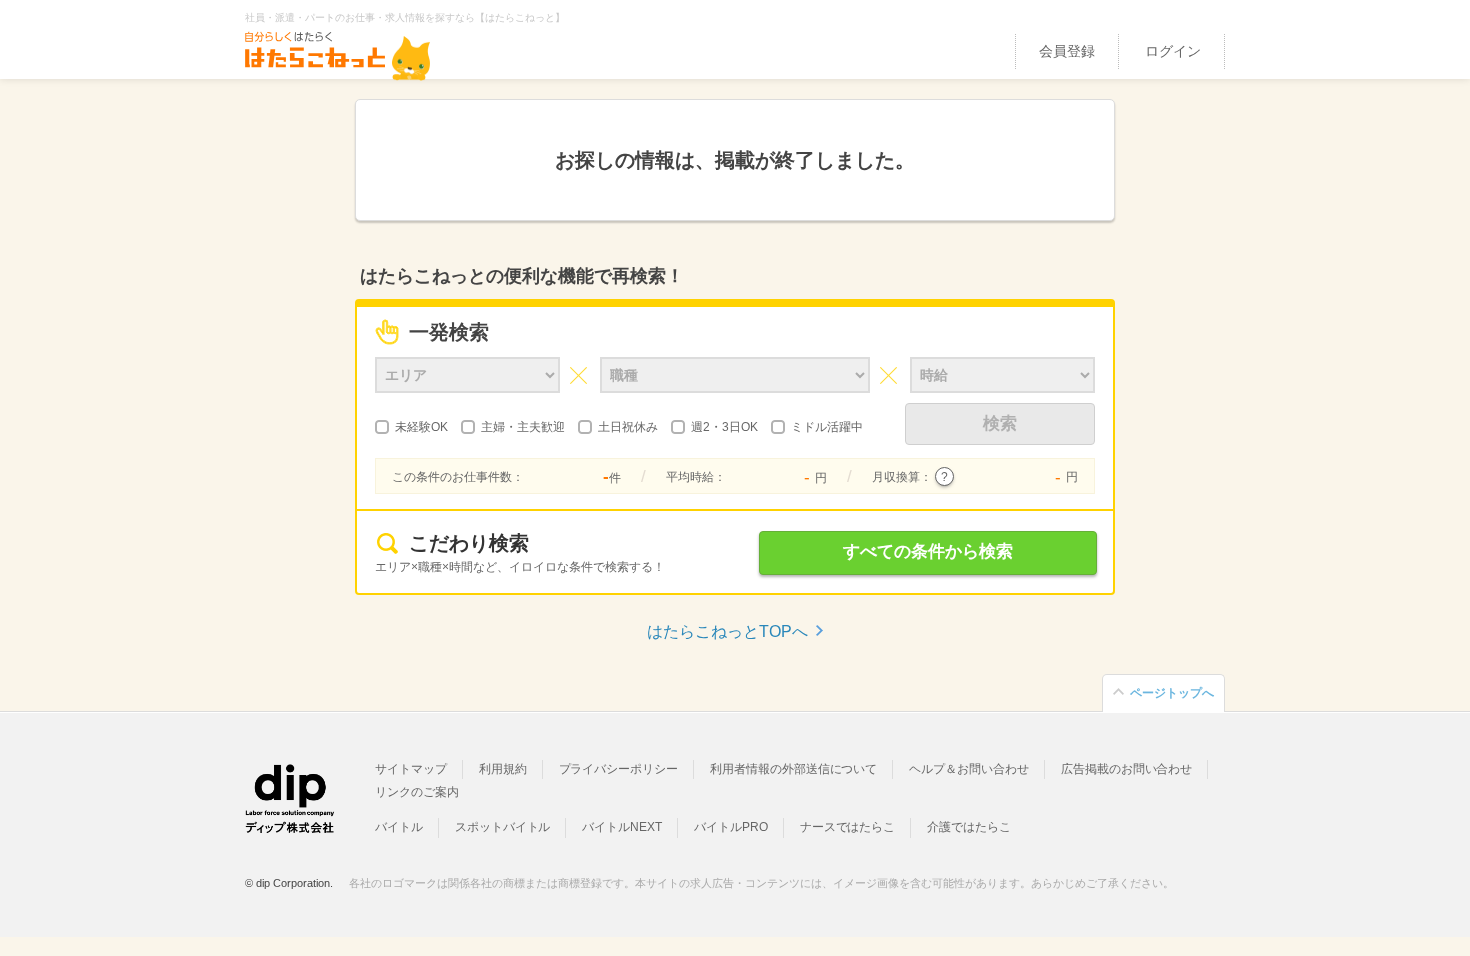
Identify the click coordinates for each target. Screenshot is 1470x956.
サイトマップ (411, 769)
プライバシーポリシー (619, 769)
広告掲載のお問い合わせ (1126, 769)
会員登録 (1067, 51)
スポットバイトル (503, 827)
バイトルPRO (731, 827)
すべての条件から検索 (928, 551)
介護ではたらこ (969, 827)
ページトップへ (1172, 693)
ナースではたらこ (848, 827)
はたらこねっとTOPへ (727, 631)
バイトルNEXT (622, 827)
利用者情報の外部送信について (793, 769)
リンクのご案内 (417, 792)
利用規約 (503, 769)
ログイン (1173, 51)
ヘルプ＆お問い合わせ (969, 769)
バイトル (399, 827)
